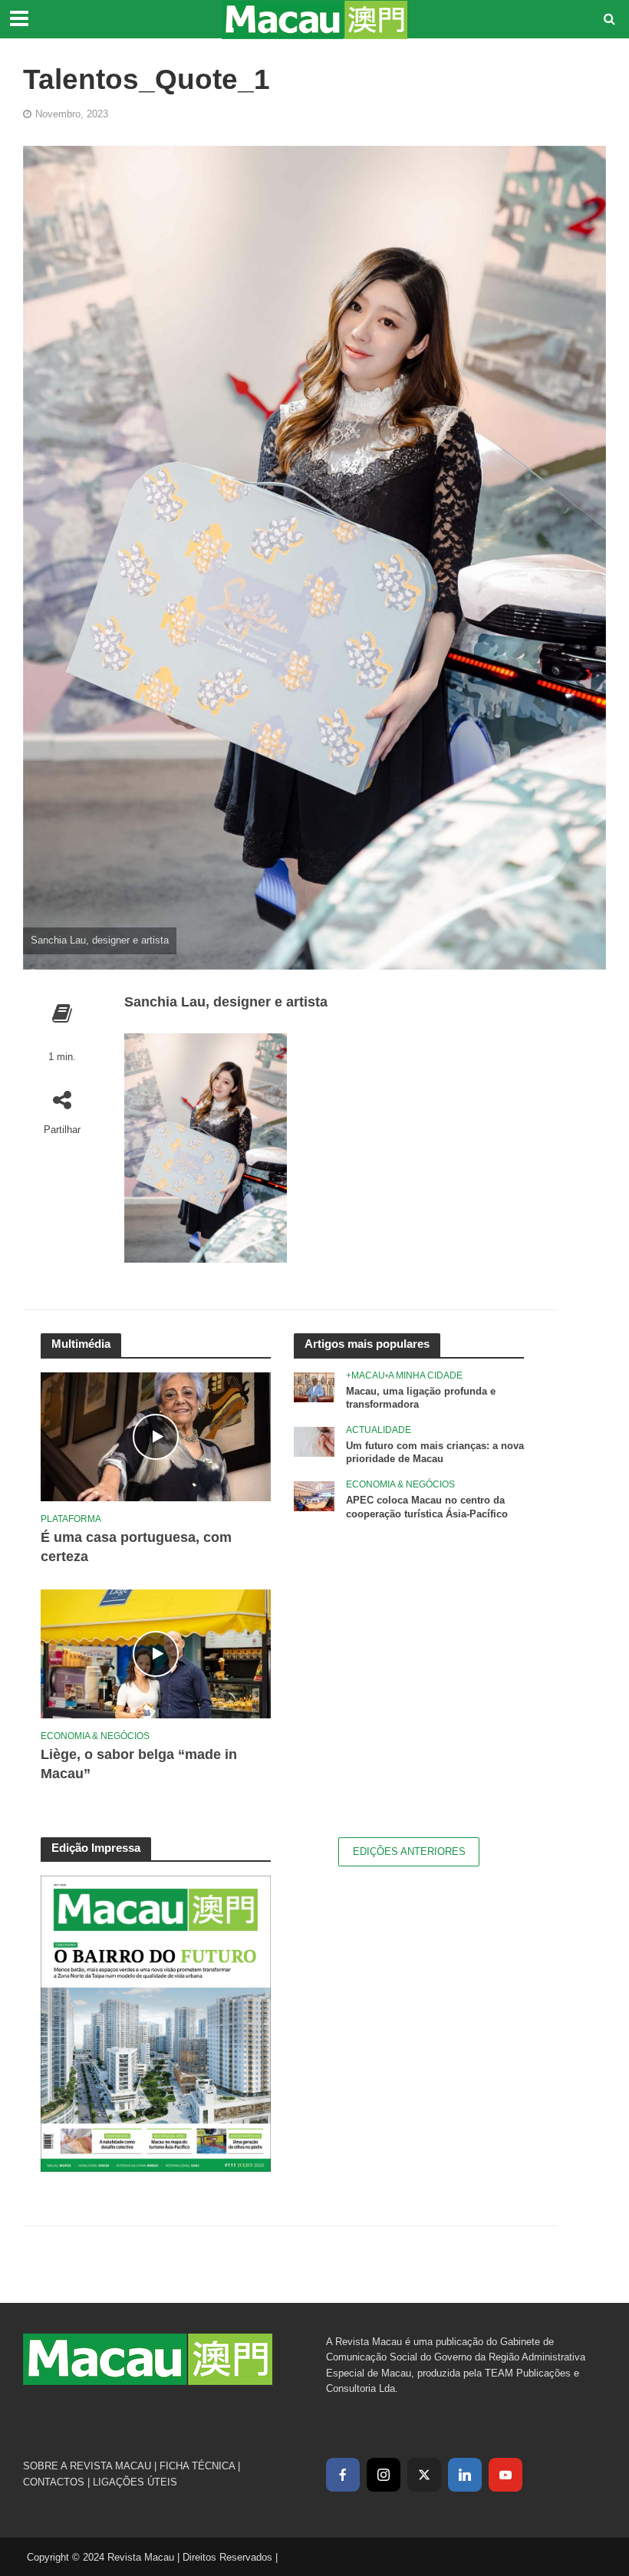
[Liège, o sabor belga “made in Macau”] (156, 1652)
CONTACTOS (54, 2482)
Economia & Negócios (95, 1736)
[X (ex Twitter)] (424, 2475)
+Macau (366, 1375)
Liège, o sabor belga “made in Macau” (139, 1764)
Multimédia (81, 1344)
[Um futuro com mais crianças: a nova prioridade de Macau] (314, 1441)
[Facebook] (343, 2475)
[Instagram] (384, 2475)
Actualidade (379, 1430)
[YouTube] (506, 2475)
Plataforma (71, 1519)
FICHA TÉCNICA (197, 2466)
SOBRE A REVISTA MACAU (87, 2466)
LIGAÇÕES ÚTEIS (135, 2482)
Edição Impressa (96, 1848)
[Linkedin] (465, 2475)
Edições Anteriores (409, 1851)
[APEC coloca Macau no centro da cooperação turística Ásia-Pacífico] (314, 1495)
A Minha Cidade (425, 1375)
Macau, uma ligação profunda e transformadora (421, 1398)
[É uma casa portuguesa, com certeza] (156, 1435)
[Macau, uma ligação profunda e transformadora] (314, 1386)
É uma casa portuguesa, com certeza (136, 1547)
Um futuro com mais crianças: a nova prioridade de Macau (435, 1453)
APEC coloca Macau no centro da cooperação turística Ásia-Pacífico (427, 1507)
